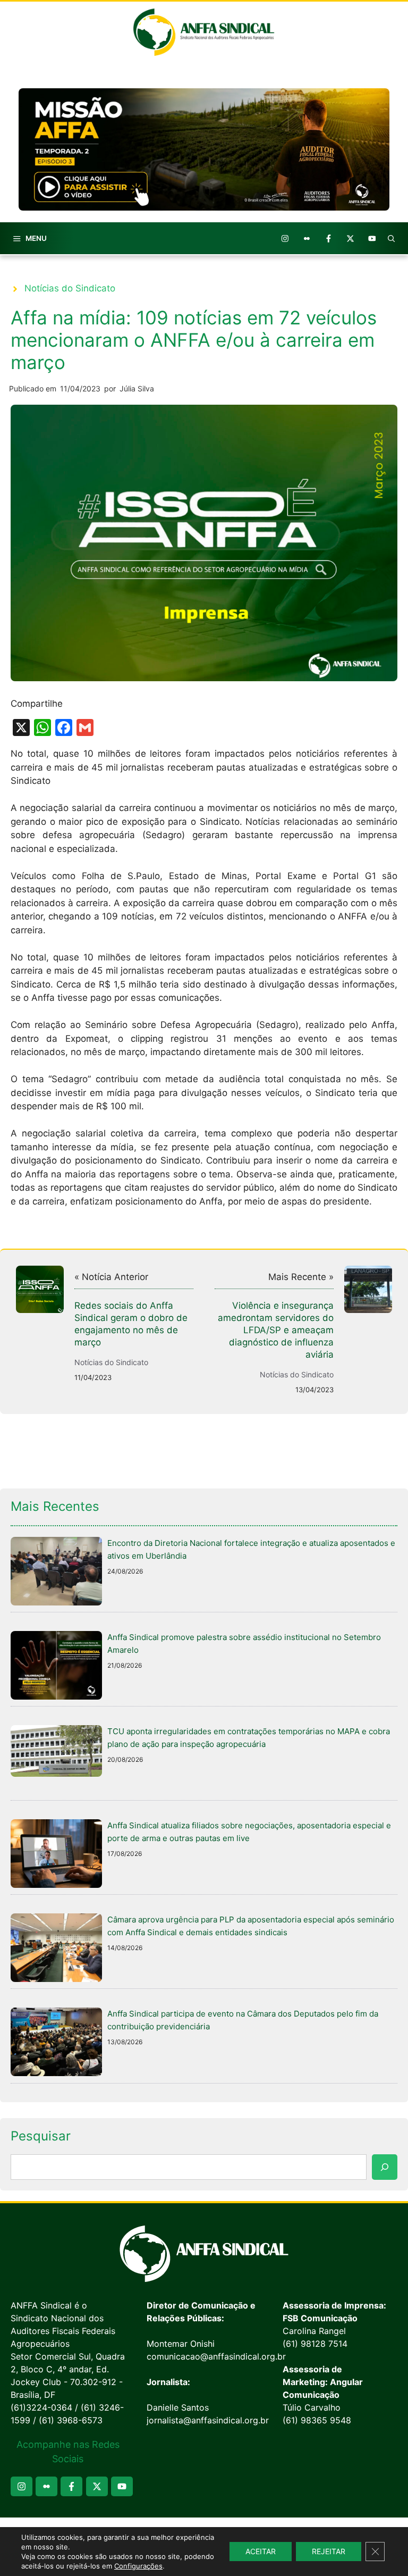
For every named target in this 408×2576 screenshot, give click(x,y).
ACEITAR (261, 2551)
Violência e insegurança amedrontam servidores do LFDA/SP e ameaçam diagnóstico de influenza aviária (276, 1330)
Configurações (138, 2566)
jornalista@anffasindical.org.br (208, 2420)
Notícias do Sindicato (70, 288)
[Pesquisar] (385, 2167)
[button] (392, 238)
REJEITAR (329, 2551)
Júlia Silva (137, 388)
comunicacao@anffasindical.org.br (216, 2356)
